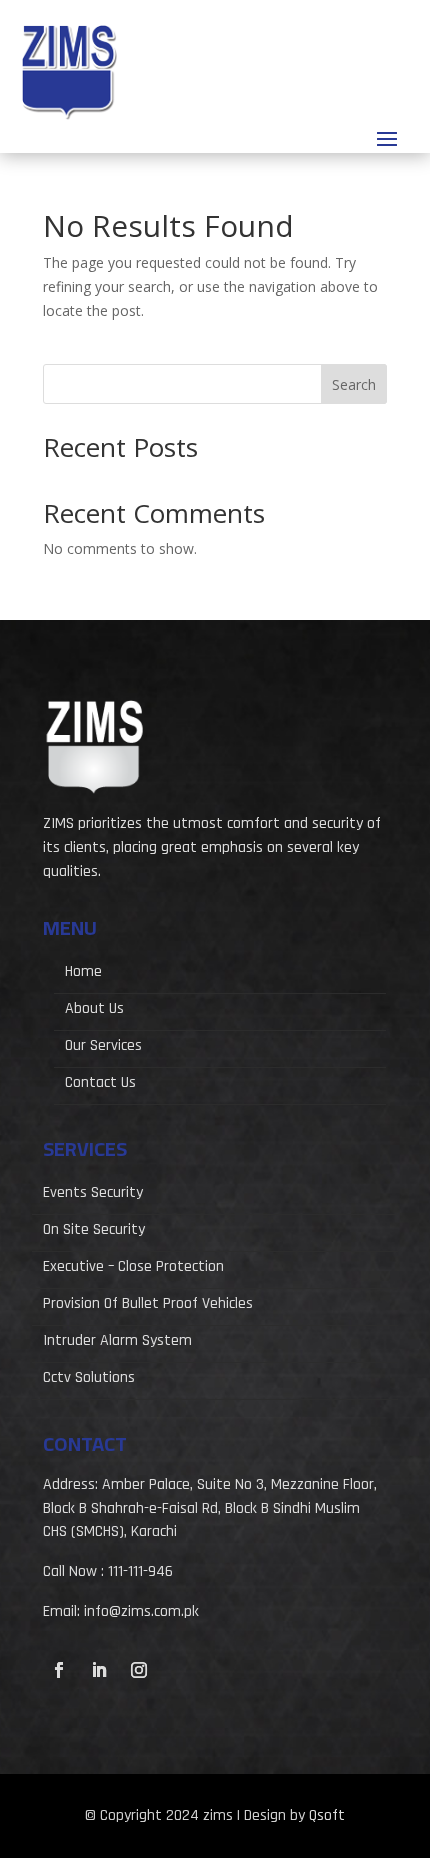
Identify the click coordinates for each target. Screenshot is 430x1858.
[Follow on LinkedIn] (99, 1670)
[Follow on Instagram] (139, 1670)
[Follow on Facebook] (59, 1670)
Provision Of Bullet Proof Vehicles (148, 1305)
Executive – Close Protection (133, 1268)
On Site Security (94, 1231)
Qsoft (327, 1815)
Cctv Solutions (89, 1379)
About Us (94, 1010)
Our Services (103, 1047)
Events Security (93, 1194)
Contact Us (100, 1084)
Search (354, 384)
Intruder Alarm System (117, 1342)
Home (83, 973)
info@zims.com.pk (141, 1611)
